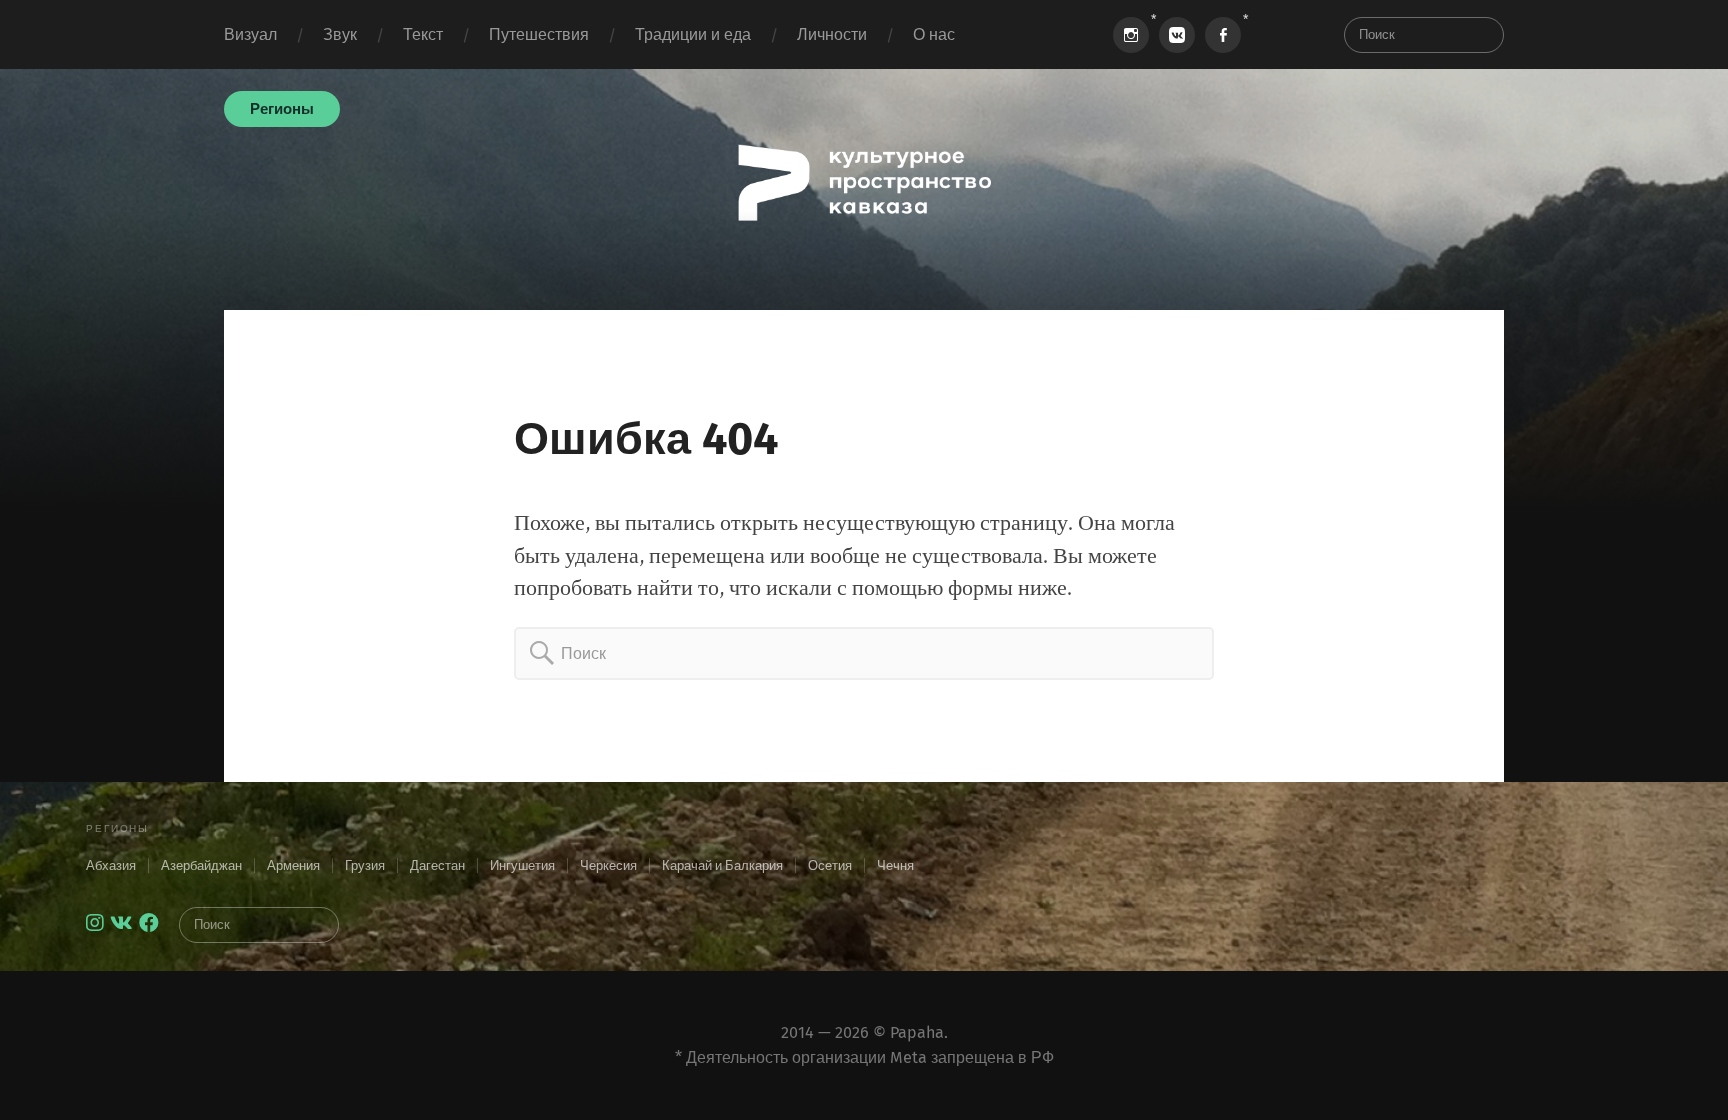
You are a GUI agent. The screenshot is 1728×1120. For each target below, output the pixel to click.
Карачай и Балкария (722, 865)
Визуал (250, 34)
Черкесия (608, 865)
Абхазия (111, 865)
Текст (423, 34)
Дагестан (437, 865)
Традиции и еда (693, 34)
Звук (340, 34)
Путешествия (539, 34)
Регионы (282, 109)
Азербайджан (201, 865)
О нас (934, 34)
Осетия (830, 865)
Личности (832, 34)
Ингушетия (522, 865)
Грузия (365, 865)
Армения (293, 865)
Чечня (895, 865)
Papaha (917, 1032)
